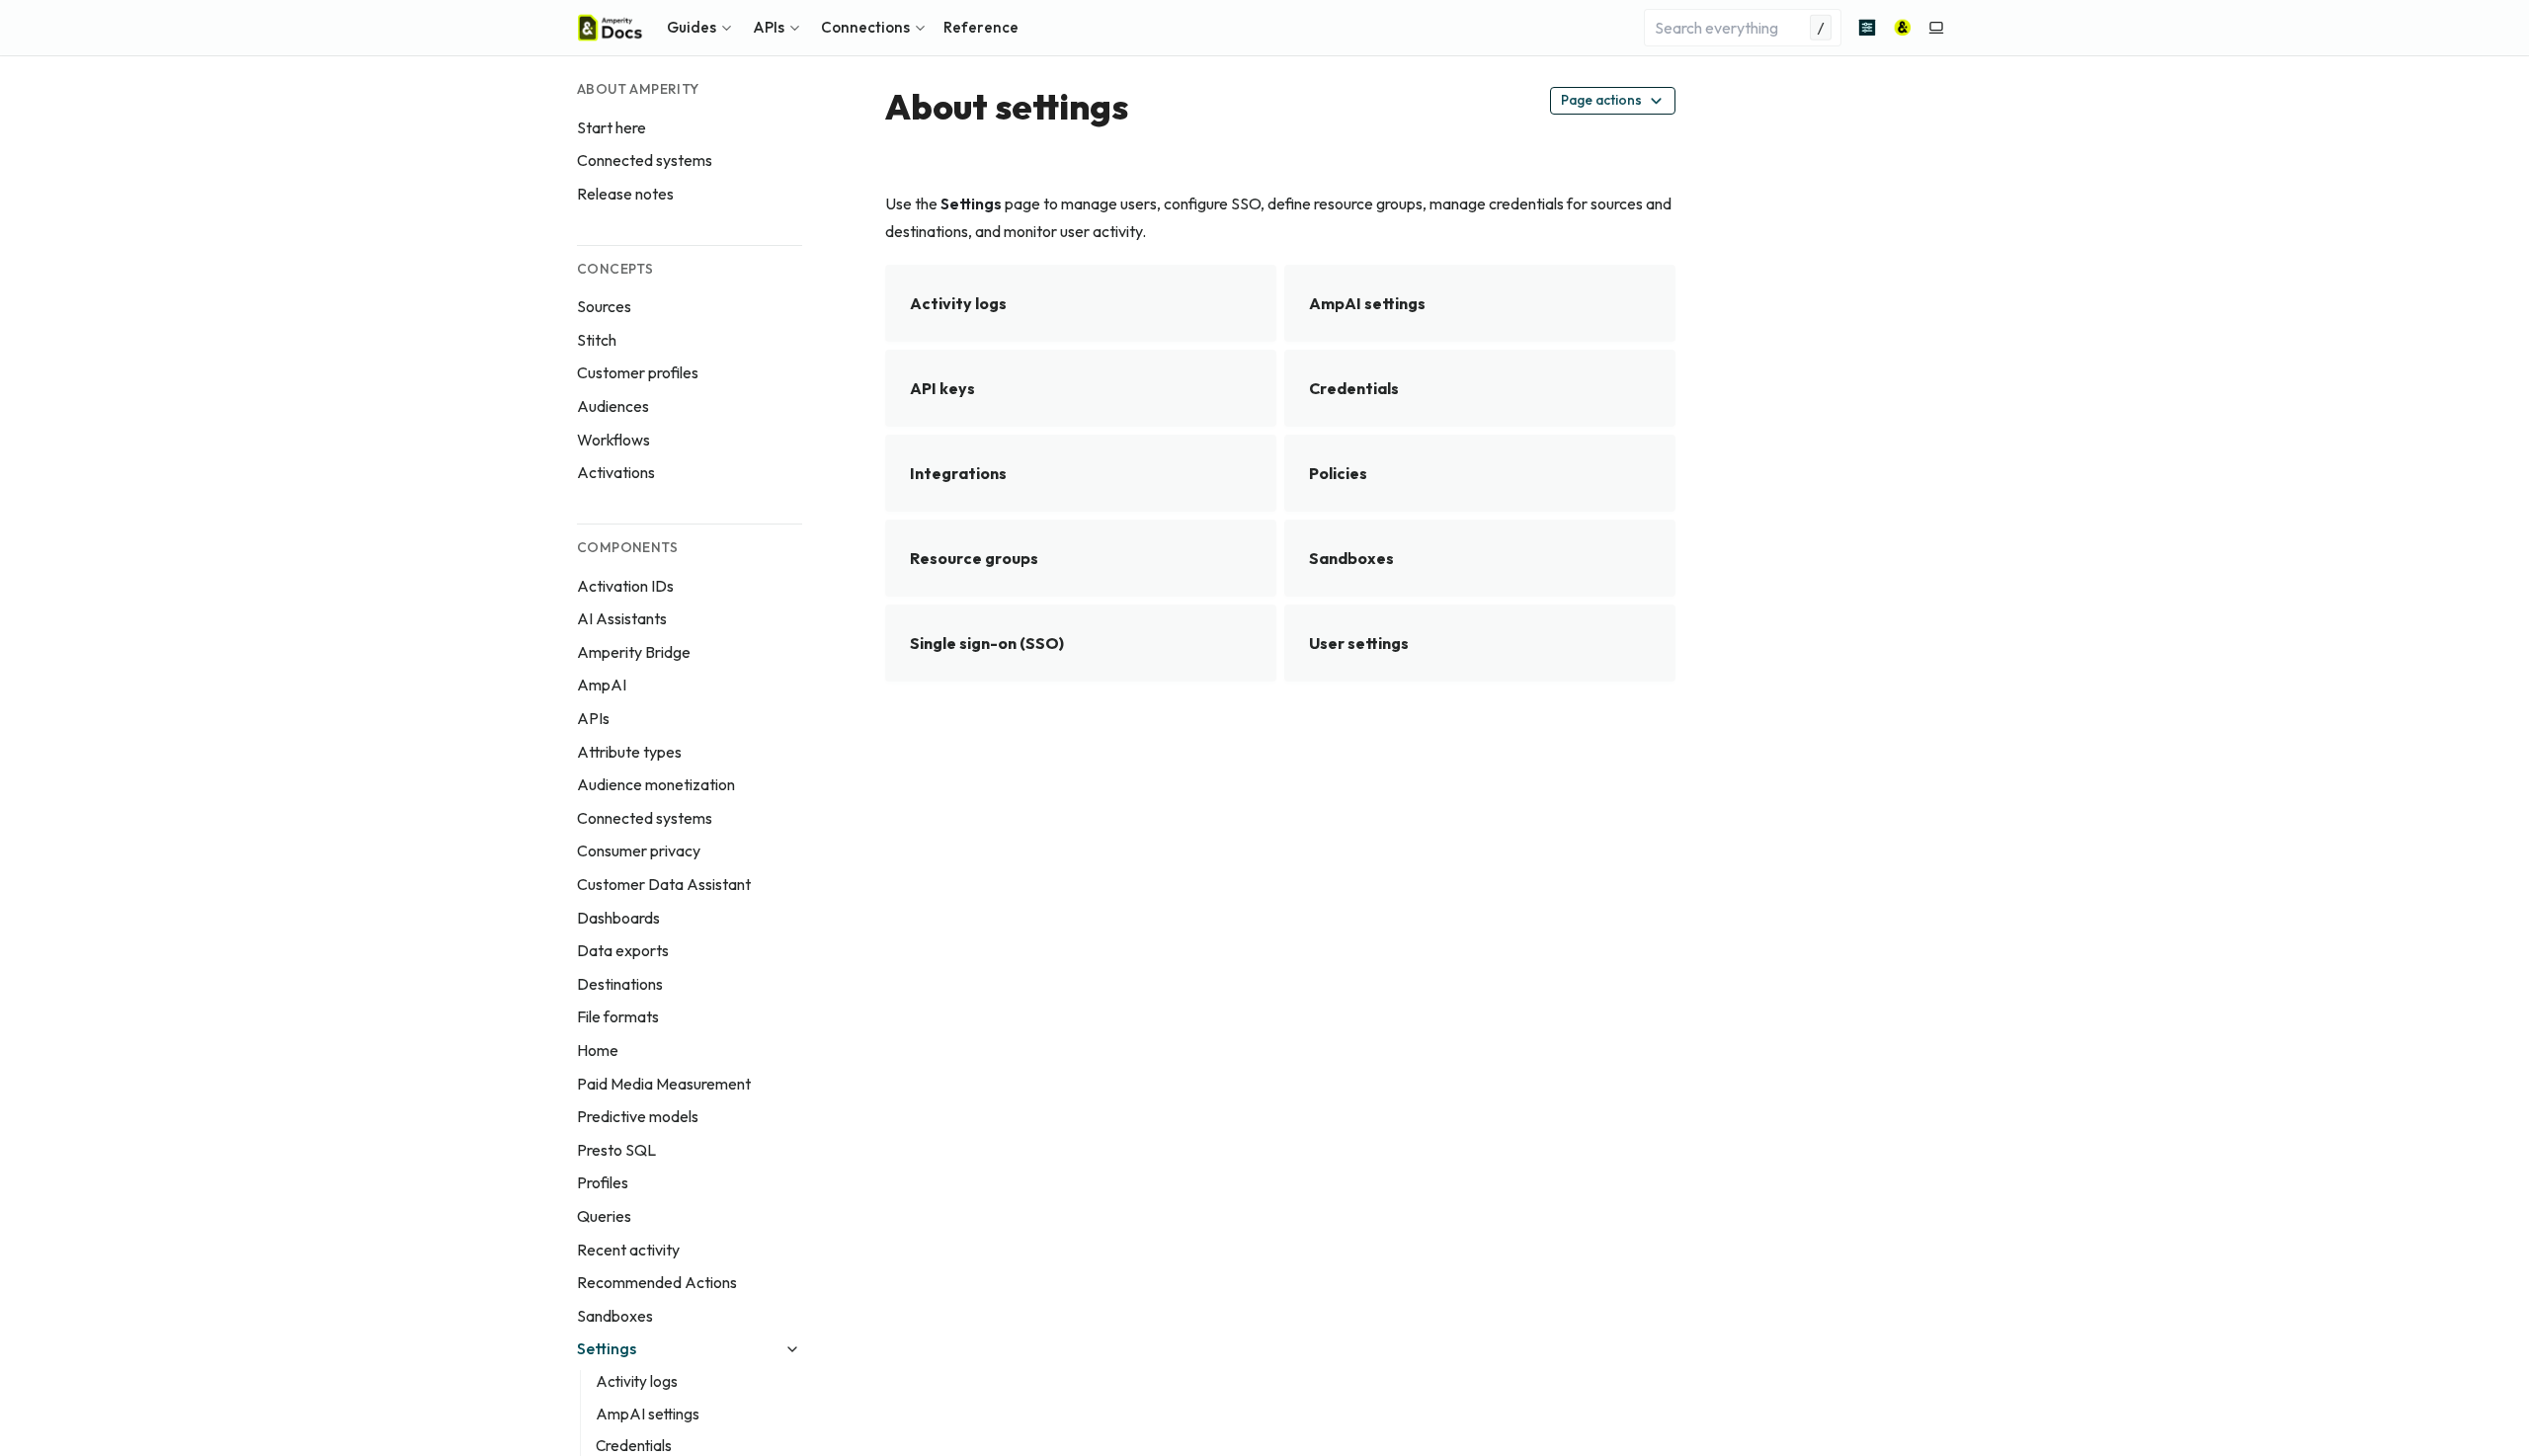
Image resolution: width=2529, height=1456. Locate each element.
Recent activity (628, 1250)
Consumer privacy (639, 850)
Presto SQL (616, 1150)
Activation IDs (625, 586)
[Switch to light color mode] (1936, 28)
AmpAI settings (648, 1414)
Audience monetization (656, 784)
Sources (604, 306)
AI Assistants (622, 618)
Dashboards (618, 918)
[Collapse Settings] (793, 1349)
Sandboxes (615, 1316)
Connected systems (645, 160)
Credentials (634, 1446)
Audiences (613, 406)
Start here (612, 127)
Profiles (603, 1182)
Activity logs (637, 1381)
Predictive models (638, 1116)
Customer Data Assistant (664, 884)
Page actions (1601, 100)
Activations (616, 472)
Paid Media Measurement (664, 1084)
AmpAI (602, 685)
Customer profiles (638, 372)
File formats (618, 1016)
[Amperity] (1903, 28)
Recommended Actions (657, 1282)
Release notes (625, 194)
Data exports (623, 950)
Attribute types (629, 752)
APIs (593, 718)
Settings (607, 1348)
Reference (981, 27)
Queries (604, 1216)
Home (598, 1050)
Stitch (597, 340)
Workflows (613, 440)
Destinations (620, 984)
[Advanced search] (1867, 28)
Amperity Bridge (634, 652)
